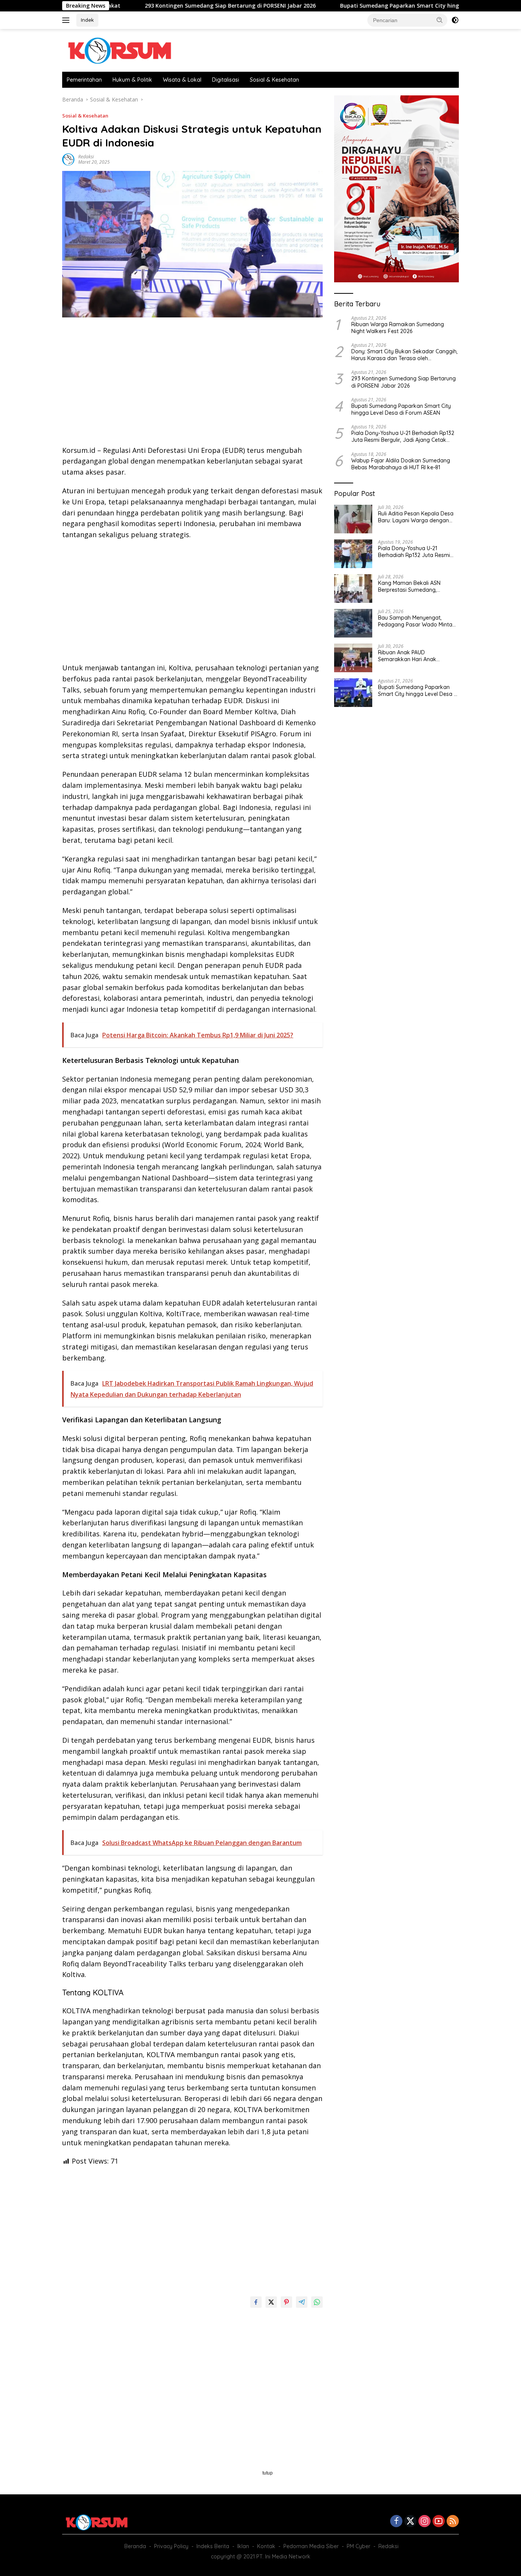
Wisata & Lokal (182, 80)
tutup (268, 2473)
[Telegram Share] (302, 2302)
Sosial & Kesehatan (274, 80)
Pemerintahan (84, 80)
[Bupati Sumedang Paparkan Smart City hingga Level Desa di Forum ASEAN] (353, 693)
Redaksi (86, 157)
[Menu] (67, 20)
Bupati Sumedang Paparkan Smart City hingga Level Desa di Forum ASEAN (376, 6)
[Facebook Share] (256, 2302)
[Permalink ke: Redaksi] (68, 159)
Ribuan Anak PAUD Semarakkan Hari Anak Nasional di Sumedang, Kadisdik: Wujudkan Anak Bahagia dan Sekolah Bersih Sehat (414, 656)
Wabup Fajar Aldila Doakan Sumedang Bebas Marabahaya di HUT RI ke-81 (401, 464)
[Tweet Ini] (271, 2302)
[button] (440, 20)
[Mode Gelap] (455, 20)
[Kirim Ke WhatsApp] (317, 2302)
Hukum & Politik (132, 80)
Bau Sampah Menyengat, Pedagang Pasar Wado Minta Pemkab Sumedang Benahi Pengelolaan (415, 621)
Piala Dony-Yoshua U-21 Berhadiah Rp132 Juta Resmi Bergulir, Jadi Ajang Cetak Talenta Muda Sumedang (403, 436)
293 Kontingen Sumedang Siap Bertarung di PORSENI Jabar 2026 (167, 6)
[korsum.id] (119, 50)
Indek (87, 20)
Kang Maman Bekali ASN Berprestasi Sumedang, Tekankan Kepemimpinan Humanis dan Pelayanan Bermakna (410, 586)
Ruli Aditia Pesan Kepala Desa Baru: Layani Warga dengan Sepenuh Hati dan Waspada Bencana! (416, 517)
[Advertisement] (192, 384)
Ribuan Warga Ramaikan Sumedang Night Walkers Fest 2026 (398, 327)
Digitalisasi (226, 80)
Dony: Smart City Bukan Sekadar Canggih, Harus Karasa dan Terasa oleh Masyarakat (404, 355)
